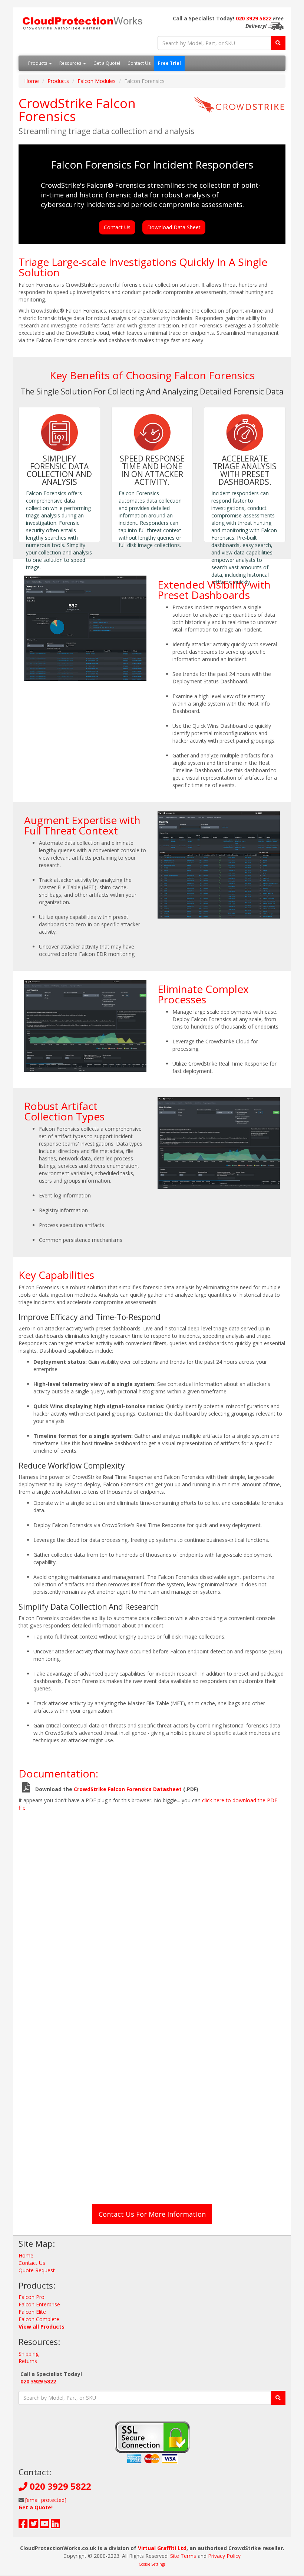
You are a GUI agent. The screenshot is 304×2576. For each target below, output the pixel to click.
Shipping (29, 2354)
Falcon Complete (39, 2319)
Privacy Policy (224, 2556)
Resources (71, 63)
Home (32, 81)
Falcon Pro (32, 2297)
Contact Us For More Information (152, 2214)
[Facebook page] (23, 2525)
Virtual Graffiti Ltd (162, 2548)
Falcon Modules (97, 81)
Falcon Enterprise (39, 2304)
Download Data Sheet (174, 227)
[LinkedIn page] (55, 2525)
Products (38, 63)
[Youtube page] (45, 2525)
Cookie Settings (152, 2564)
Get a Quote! (107, 63)
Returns (28, 2361)
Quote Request (37, 2270)
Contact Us (139, 63)
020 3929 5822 (254, 18)
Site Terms (183, 2556)
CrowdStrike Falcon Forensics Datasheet (128, 1789)
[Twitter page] (34, 2525)
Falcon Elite (32, 2312)
